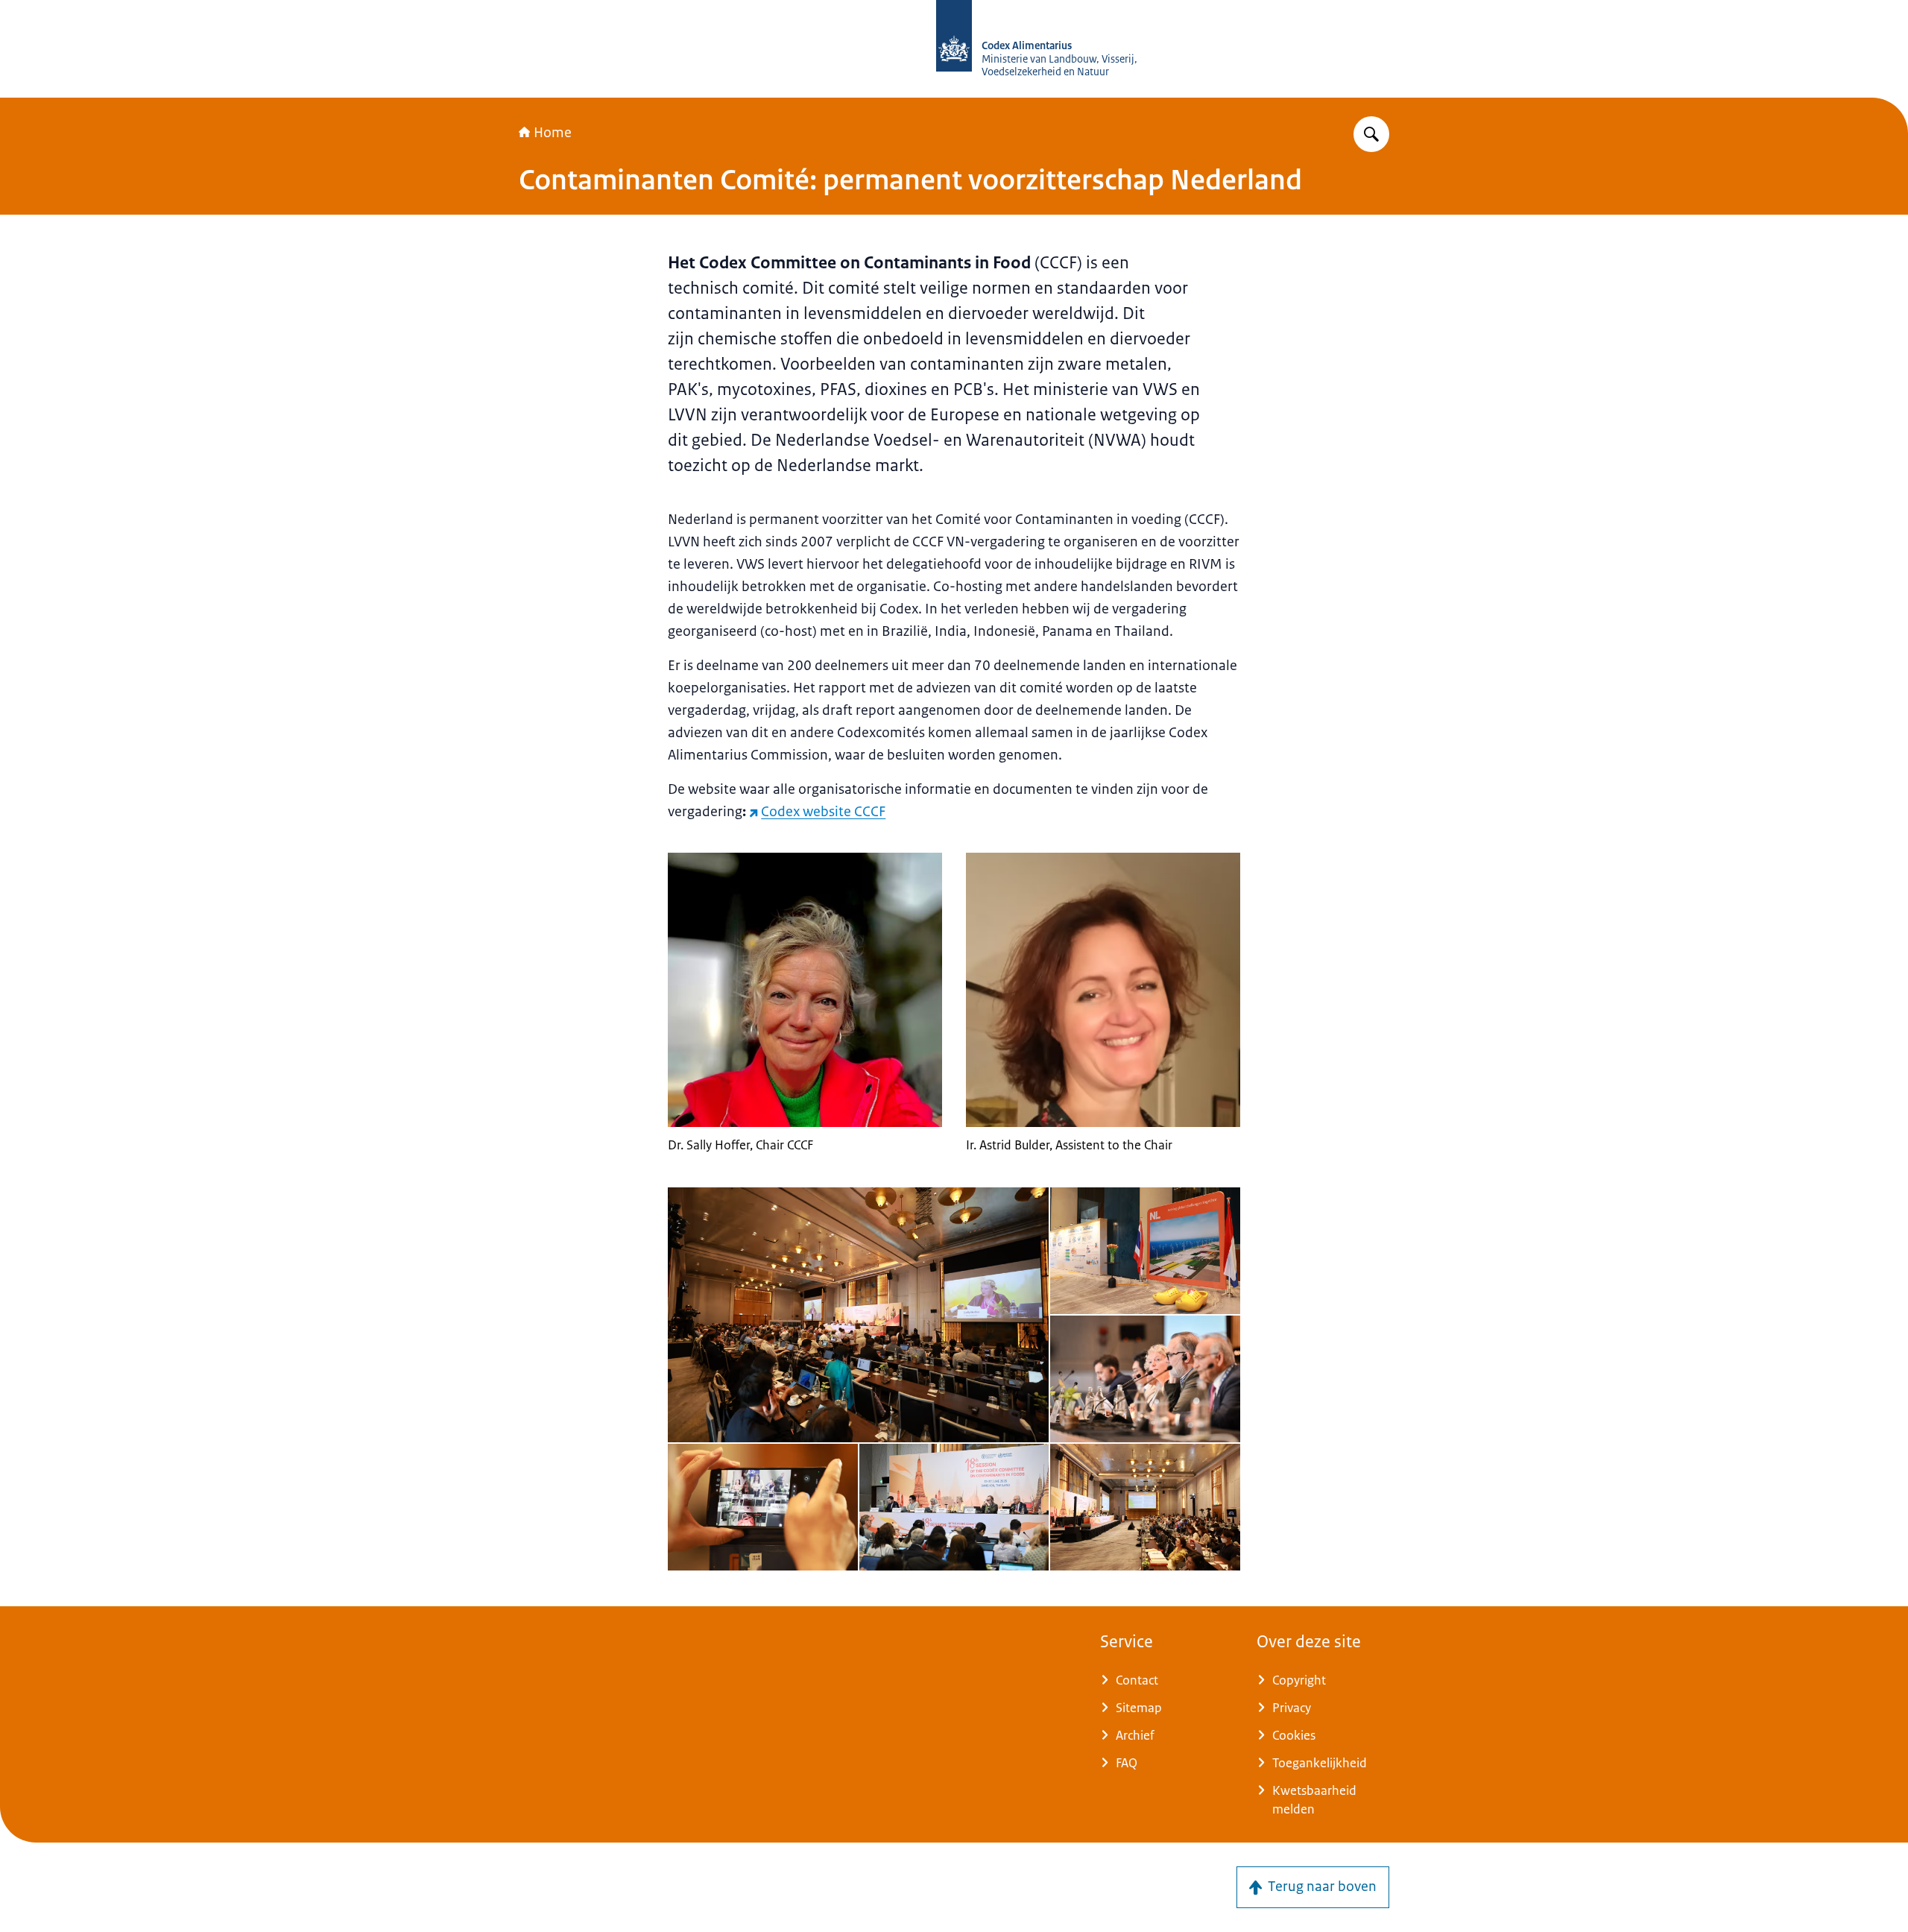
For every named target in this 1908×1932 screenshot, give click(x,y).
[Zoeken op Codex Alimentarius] (1371, 134)
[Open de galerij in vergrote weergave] (858, 1315)
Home (553, 133)
